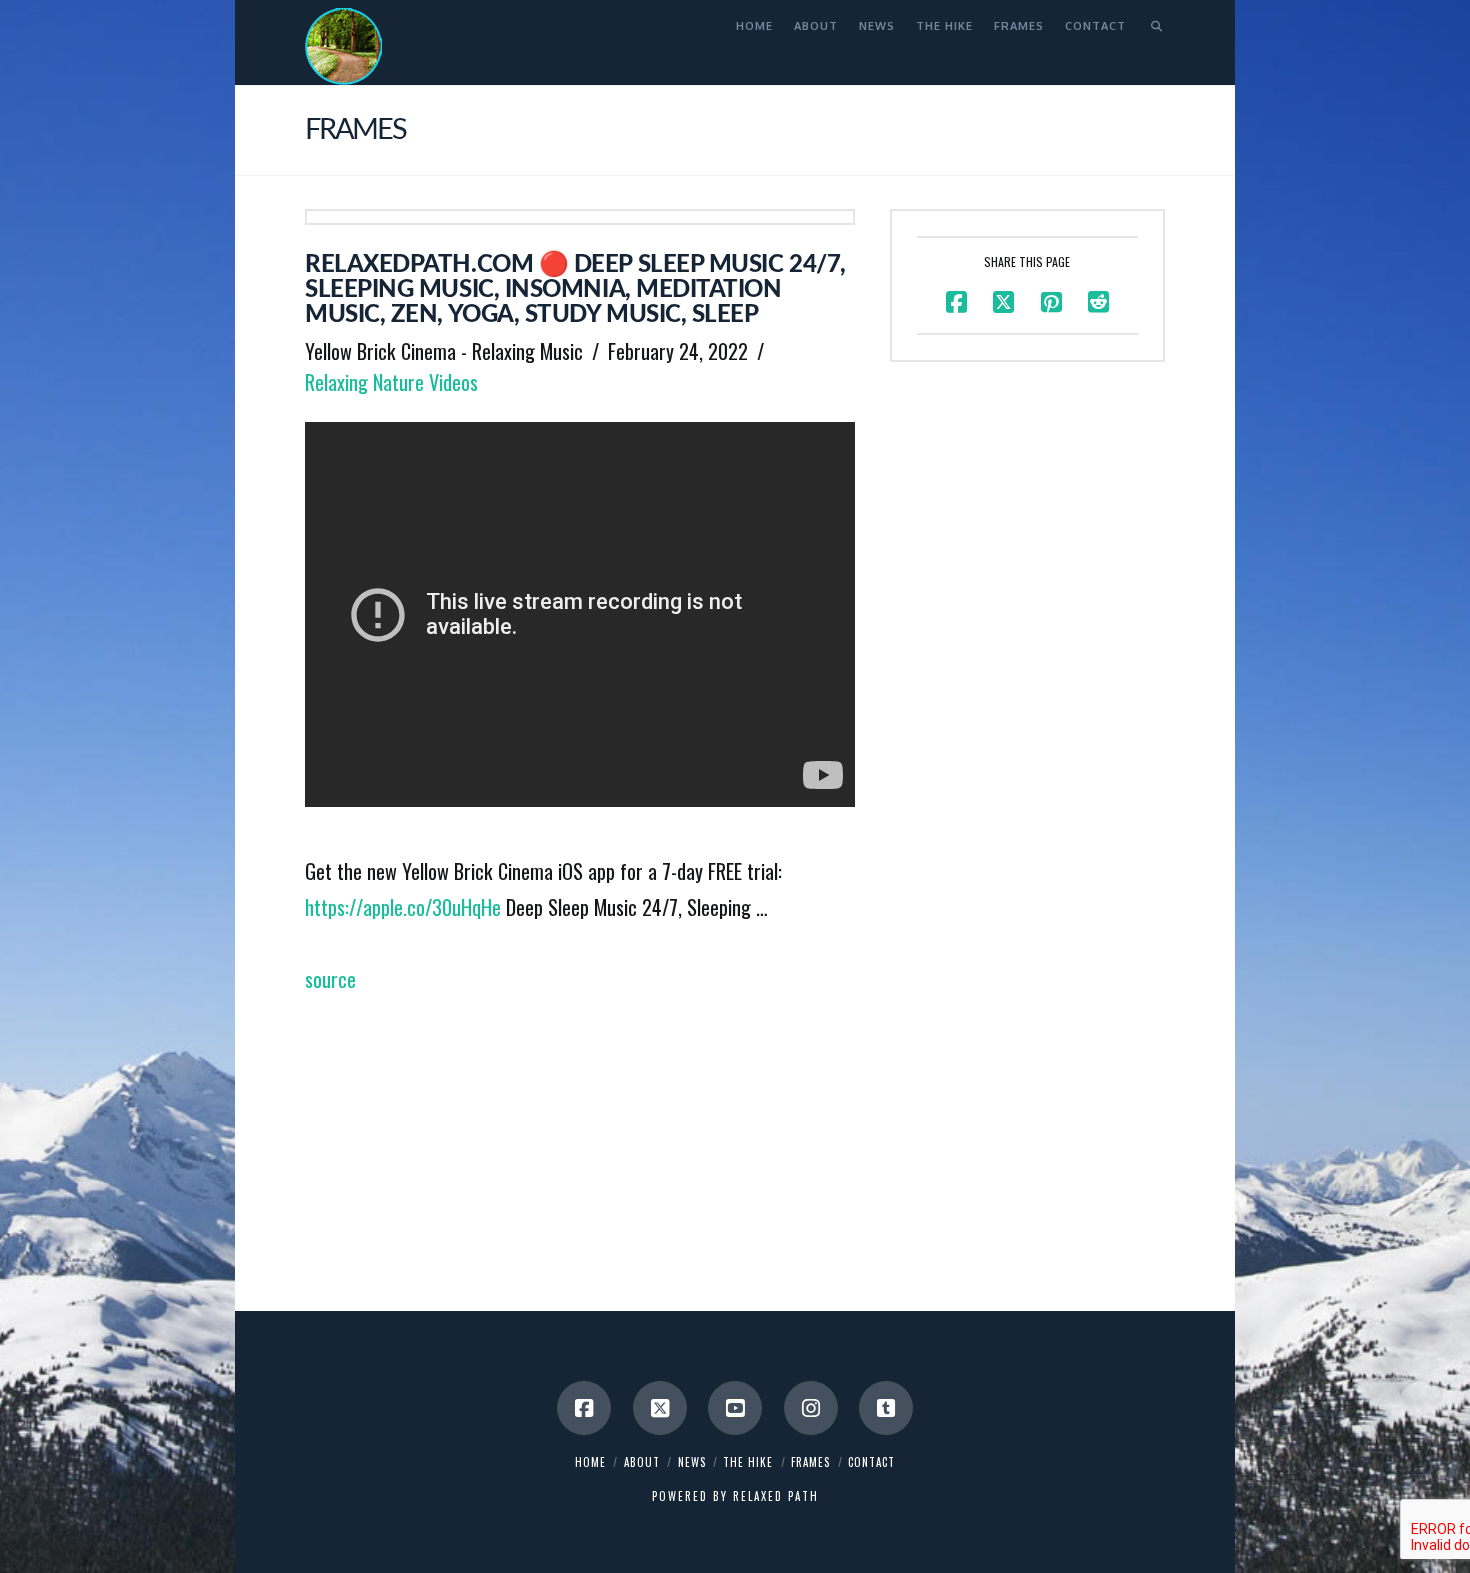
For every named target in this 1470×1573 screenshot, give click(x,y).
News (692, 1462)
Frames (810, 1462)
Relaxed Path (776, 1496)
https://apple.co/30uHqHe (403, 907)
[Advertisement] (580, 1138)
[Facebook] (584, 1408)
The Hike (748, 1462)
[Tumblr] (886, 1408)
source (330, 979)
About (642, 1462)
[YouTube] (735, 1408)
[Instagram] (811, 1408)
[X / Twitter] (660, 1408)
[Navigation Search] (1150, 25)
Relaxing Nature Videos (391, 382)
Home (590, 1462)
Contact (871, 1462)
